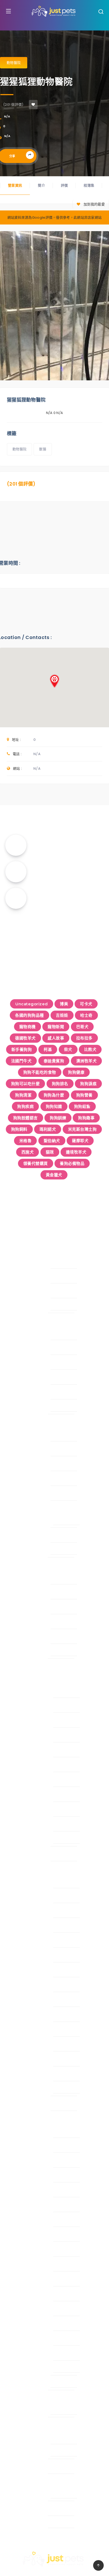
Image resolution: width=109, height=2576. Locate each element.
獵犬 (26, 1780)
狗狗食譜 (24, 1637)
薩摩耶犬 (80, 1141)
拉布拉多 (84, 1038)
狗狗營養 (84, 1095)
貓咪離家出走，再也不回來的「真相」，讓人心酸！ (54, 922)
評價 (64, 185)
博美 (64, 1004)
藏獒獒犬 (30, 2045)
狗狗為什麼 (54, 1095)
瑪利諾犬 (48, 1129)
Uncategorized (32, 1004)
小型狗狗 (24, 2119)
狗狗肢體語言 (26, 1118)
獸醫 (43, 449)
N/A (7, 116)
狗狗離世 (24, 1551)
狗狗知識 (54, 1106)
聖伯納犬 (52, 1141)
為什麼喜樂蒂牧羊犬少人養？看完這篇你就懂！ (68, 869)
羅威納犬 (30, 2000)
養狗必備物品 (72, 1163)
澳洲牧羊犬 (87, 1061)
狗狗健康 (76, 1072)
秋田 (26, 1795)
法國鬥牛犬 (21, 1061)
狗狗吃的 (19, 1566)
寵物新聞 (56, 1027)
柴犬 (68, 1049)
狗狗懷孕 (24, 1450)
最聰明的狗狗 (29, 2411)
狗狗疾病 (25, 1106)
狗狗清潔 (23, 1095)
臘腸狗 (28, 2309)
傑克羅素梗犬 (34, 2146)
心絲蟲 (28, 1521)
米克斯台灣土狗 (82, 1129)
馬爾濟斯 (30, 2369)
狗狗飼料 (19, 1129)
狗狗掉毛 (24, 1348)
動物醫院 (14, 63)
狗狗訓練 (58, 1118)
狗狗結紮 (82, 1106)
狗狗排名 (60, 1084)
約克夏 (28, 2295)
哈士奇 (86, 1015)
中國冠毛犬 (32, 2131)
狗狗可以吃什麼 (26, 1084)
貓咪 (50, 1152)
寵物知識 (14, 1238)
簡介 (41, 185)
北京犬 (28, 2161)
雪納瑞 (28, 2354)
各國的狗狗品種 (29, 1015)
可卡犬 (86, 1004)
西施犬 (28, 1152)
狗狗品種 (19, 1667)
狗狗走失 (24, 1378)
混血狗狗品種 (29, 2384)
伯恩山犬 (30, 1882)
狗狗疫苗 (24, 1494)
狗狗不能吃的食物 (40, 1072)
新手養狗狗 (22, 1049)
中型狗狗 (24, 1679)
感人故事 (56, 1038)
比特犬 (28, 1956)
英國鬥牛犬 (32, 2324)
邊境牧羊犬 (76, 1152)
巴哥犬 (82, 1027)
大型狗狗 (24, 1870)
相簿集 (89, 185)
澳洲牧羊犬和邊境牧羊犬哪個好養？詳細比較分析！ (68, 845)
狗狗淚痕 (88, 1084)
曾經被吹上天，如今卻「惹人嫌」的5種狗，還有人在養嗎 (55, 949)
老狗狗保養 (27, 1393)
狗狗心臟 (24, 1435)
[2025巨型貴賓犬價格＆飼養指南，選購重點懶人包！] (16, 898)
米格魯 (26, 1141)
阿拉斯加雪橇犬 (36, 2075)
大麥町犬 (30, 1911)
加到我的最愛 (94, 204)
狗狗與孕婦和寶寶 (28, 2467)
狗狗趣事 (86, 1118)
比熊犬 (90, 1049)
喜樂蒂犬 (30, 1897)
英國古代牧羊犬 (36, 2030)
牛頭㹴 (28, 1766)
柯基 (48, 1049)
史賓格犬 (30, 1706)
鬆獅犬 (28, 1840)
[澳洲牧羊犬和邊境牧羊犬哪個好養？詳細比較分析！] (16, 845)
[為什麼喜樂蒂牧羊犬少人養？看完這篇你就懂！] (16, 872)
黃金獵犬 (54, 1175)
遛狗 (20, 2494)
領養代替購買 (36, 1163)
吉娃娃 (62, 1015)
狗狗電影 (24, 1307)
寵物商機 (28, 1027)
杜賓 (26, 2220)
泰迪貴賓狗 (54, 1061)
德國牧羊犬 (25, 1038)
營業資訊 (15, 185)
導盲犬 (22, 2104)
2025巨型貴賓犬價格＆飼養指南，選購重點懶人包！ (68, 898)
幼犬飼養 (24, 1334)
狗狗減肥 (24, 1479)
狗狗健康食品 (29, 1593)
